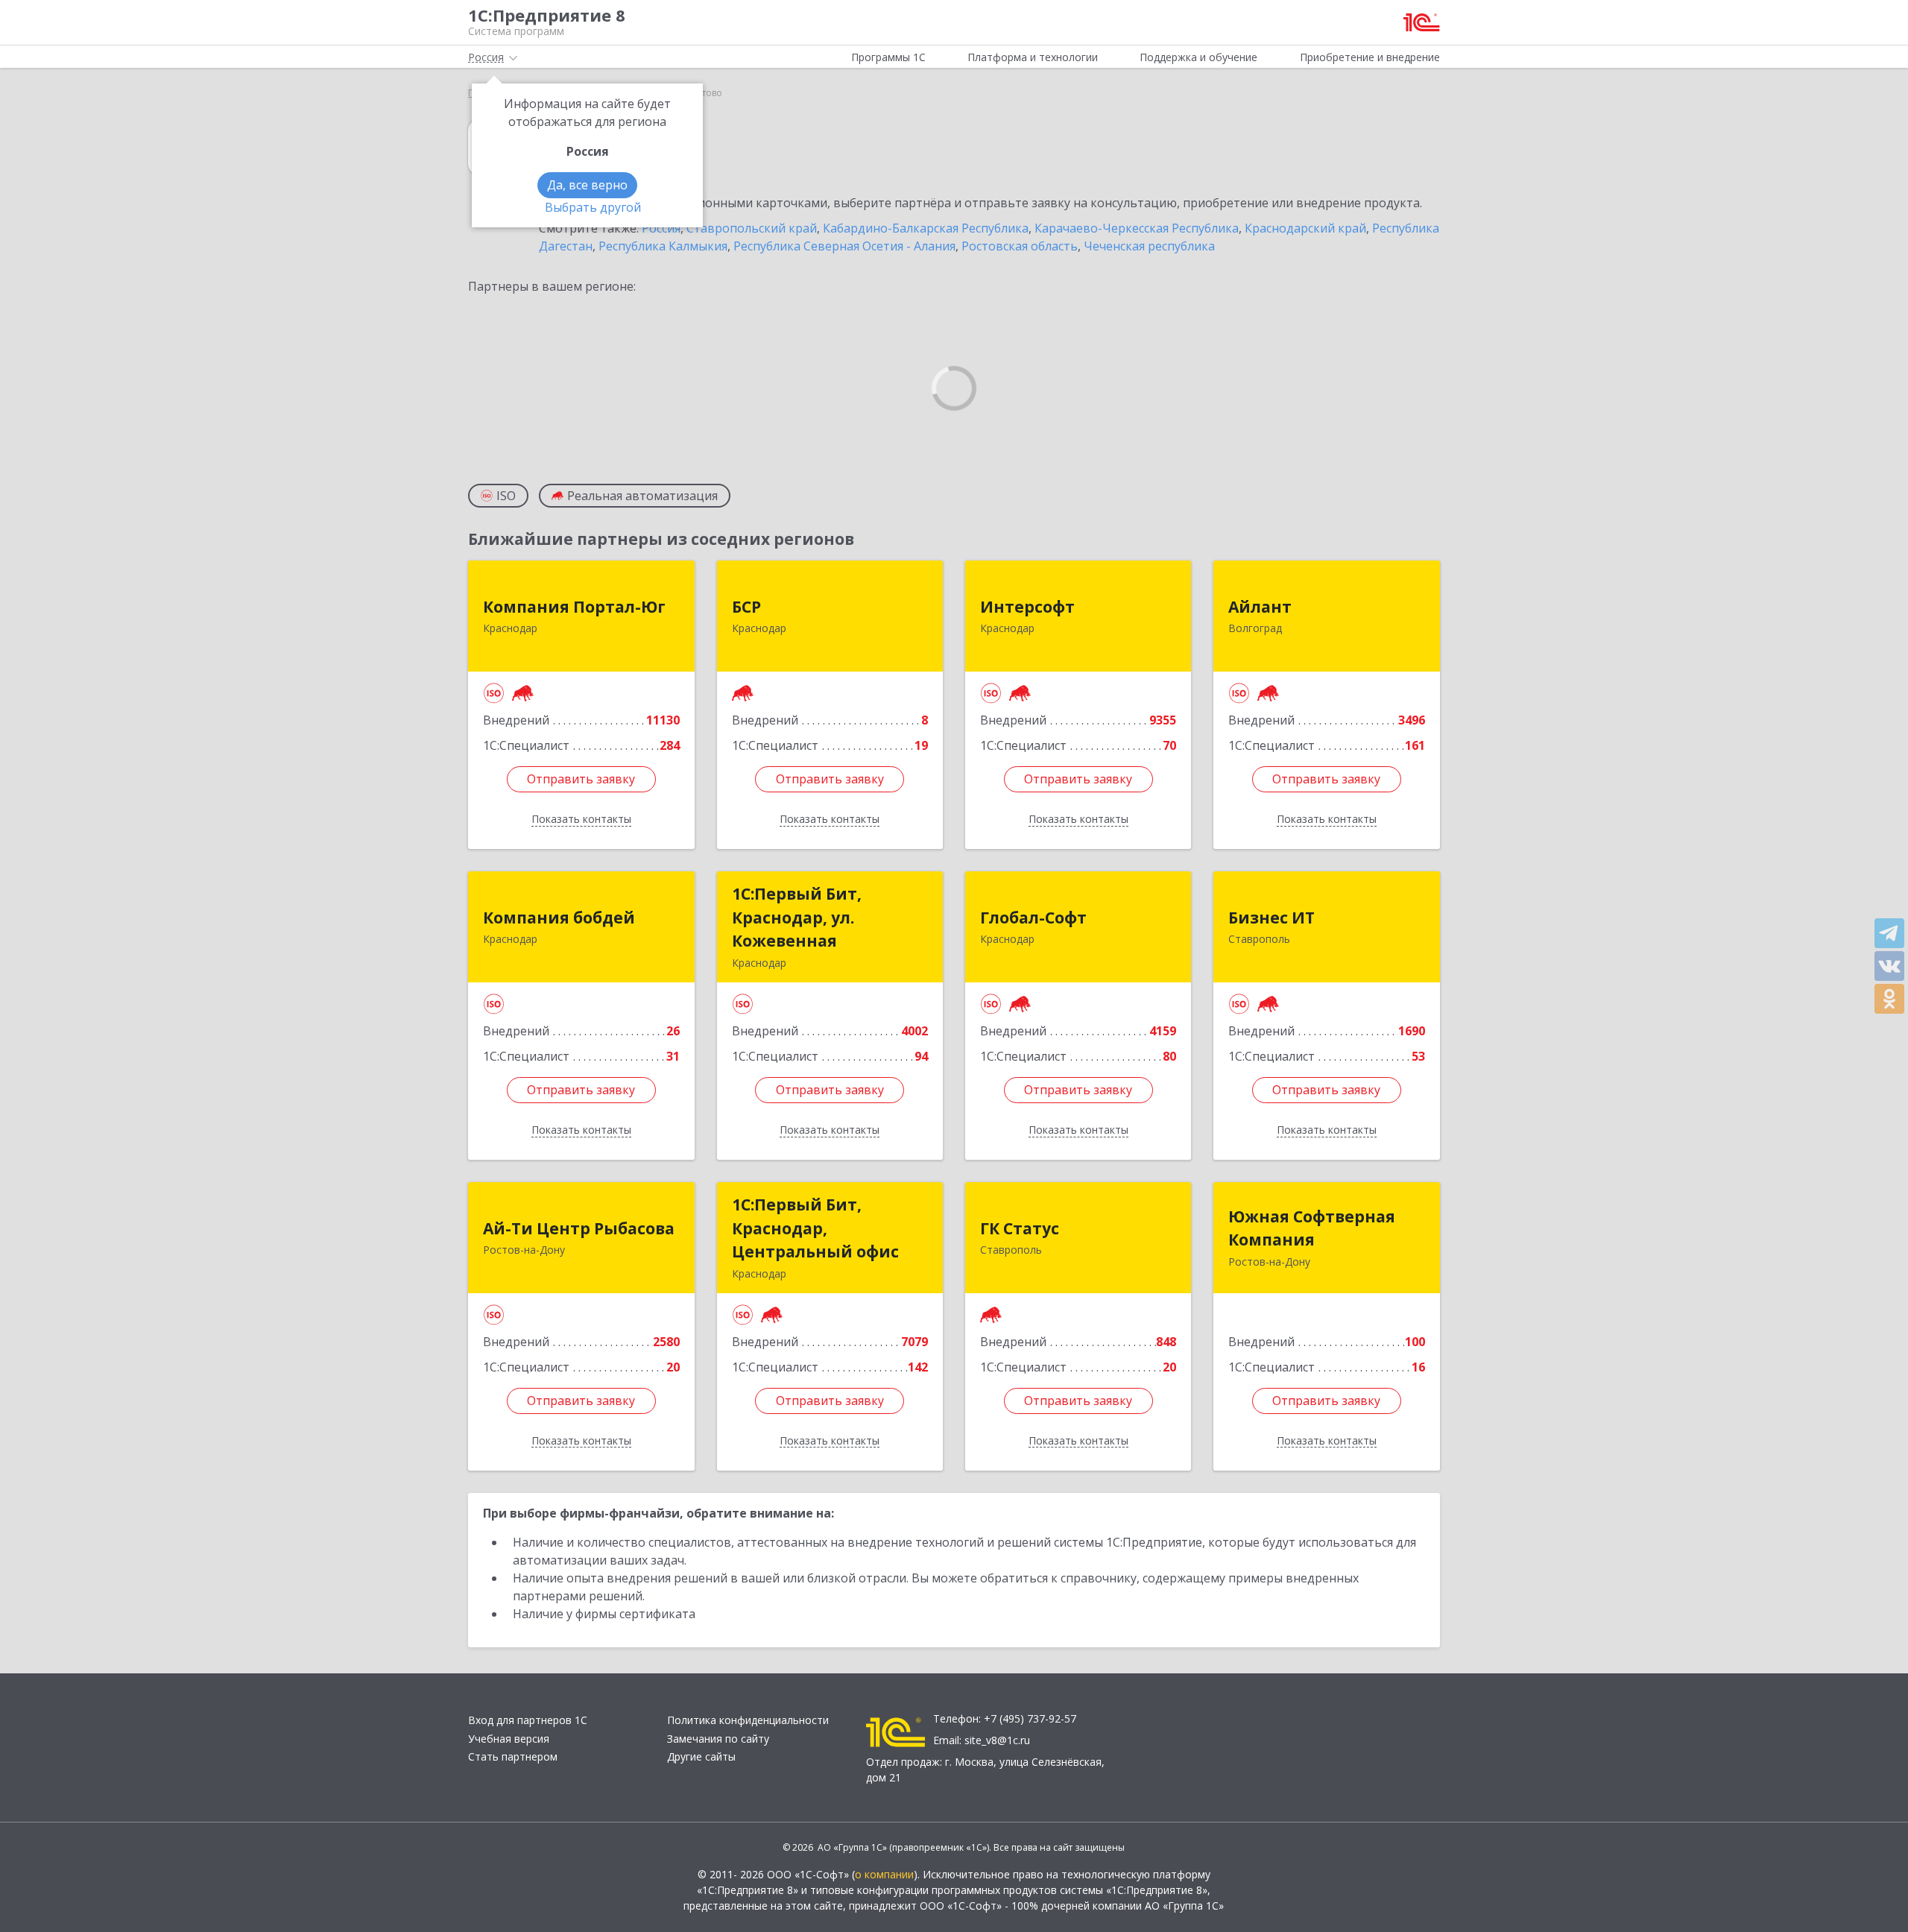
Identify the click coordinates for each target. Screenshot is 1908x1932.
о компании (884, 1874)
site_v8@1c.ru (997, 1740)
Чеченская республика (1149, 246)
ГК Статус (1020, 1228)
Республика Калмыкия (663, 246)
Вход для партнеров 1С (528, 1720)
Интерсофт (1027, 607)
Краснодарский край (1305, 228)
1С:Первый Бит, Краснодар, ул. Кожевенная (797, 917)
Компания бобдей (559, 918)
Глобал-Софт (1033, 918)
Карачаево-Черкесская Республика (1137, 228)
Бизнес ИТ (1272, 918)
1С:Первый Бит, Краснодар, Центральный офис (815, 1228)
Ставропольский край (752, 228)
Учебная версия (509, 1739)
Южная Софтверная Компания (1312, 1228)
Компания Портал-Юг (574, 607)
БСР (746, 607)
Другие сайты (701, 1756)
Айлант (1260, 607)
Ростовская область (1020, 246)
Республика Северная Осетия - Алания (844, 246)
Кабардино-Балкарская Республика (926, 228)
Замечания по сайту (718, 1739)
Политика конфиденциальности (748, 1720)
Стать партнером (513, 1756)
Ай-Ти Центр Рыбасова (579, 1228)
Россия (661, 228)
